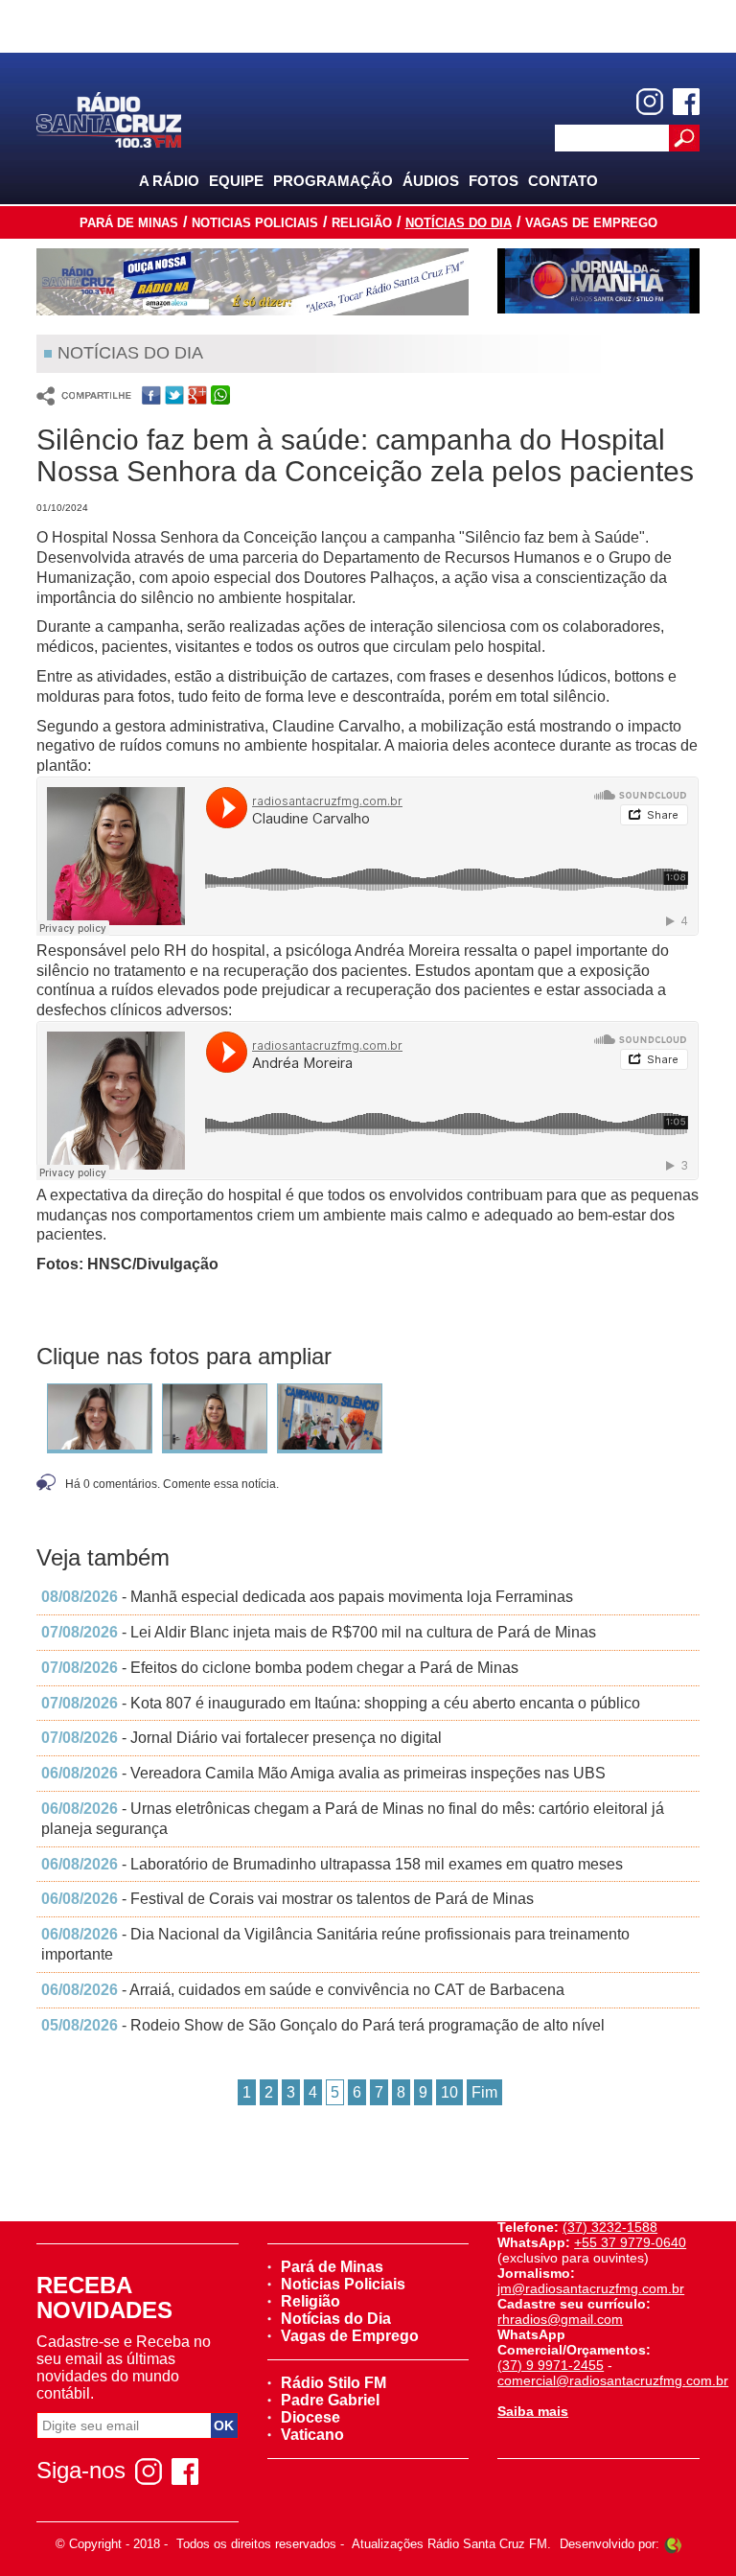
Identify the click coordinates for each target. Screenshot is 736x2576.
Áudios (431, 181)
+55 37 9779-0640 (630, 2242)
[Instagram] (650, 102)
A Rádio (169, 181)
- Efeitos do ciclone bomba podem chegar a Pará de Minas (280, 1668)
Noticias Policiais (255, 223)
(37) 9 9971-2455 (551, 2365)
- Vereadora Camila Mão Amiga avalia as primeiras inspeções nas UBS (323, 1773)
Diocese (310, 2417)
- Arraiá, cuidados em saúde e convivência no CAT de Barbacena (303, 1990)
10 (449, 2092)
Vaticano (312, 2435)
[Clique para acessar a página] (253, 282)
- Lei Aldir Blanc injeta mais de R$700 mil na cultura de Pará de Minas (319, 1632)
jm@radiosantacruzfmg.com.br (591, 2288)
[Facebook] (686, 102)
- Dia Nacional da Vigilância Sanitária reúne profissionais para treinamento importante (335, 1944)
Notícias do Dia (459, 223)
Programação (333, 181)
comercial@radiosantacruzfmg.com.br (613, 2380)
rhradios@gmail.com (560, 2319)
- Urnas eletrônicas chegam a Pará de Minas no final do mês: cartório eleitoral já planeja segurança (353, 1819)
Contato (563, 181)
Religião (362, 223)
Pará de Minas (129, 223)
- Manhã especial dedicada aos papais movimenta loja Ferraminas (307, 1597)
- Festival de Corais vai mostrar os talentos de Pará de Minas (287, 1899)
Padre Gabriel (330, 2400)
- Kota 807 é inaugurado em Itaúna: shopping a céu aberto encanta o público (341, 1703)
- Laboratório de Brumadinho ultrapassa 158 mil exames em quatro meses (332, 1864)
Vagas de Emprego (591, 223)
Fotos (494, 181)
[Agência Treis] (673, 2544)
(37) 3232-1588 (610, 2227)
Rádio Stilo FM (333, 2383)
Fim (484, 2092)
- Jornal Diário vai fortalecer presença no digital (241, 1738)
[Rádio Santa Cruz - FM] (108, 118)
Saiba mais (533, 2411)
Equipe (236, 181)
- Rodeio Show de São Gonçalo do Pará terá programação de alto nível (323, 2025)
